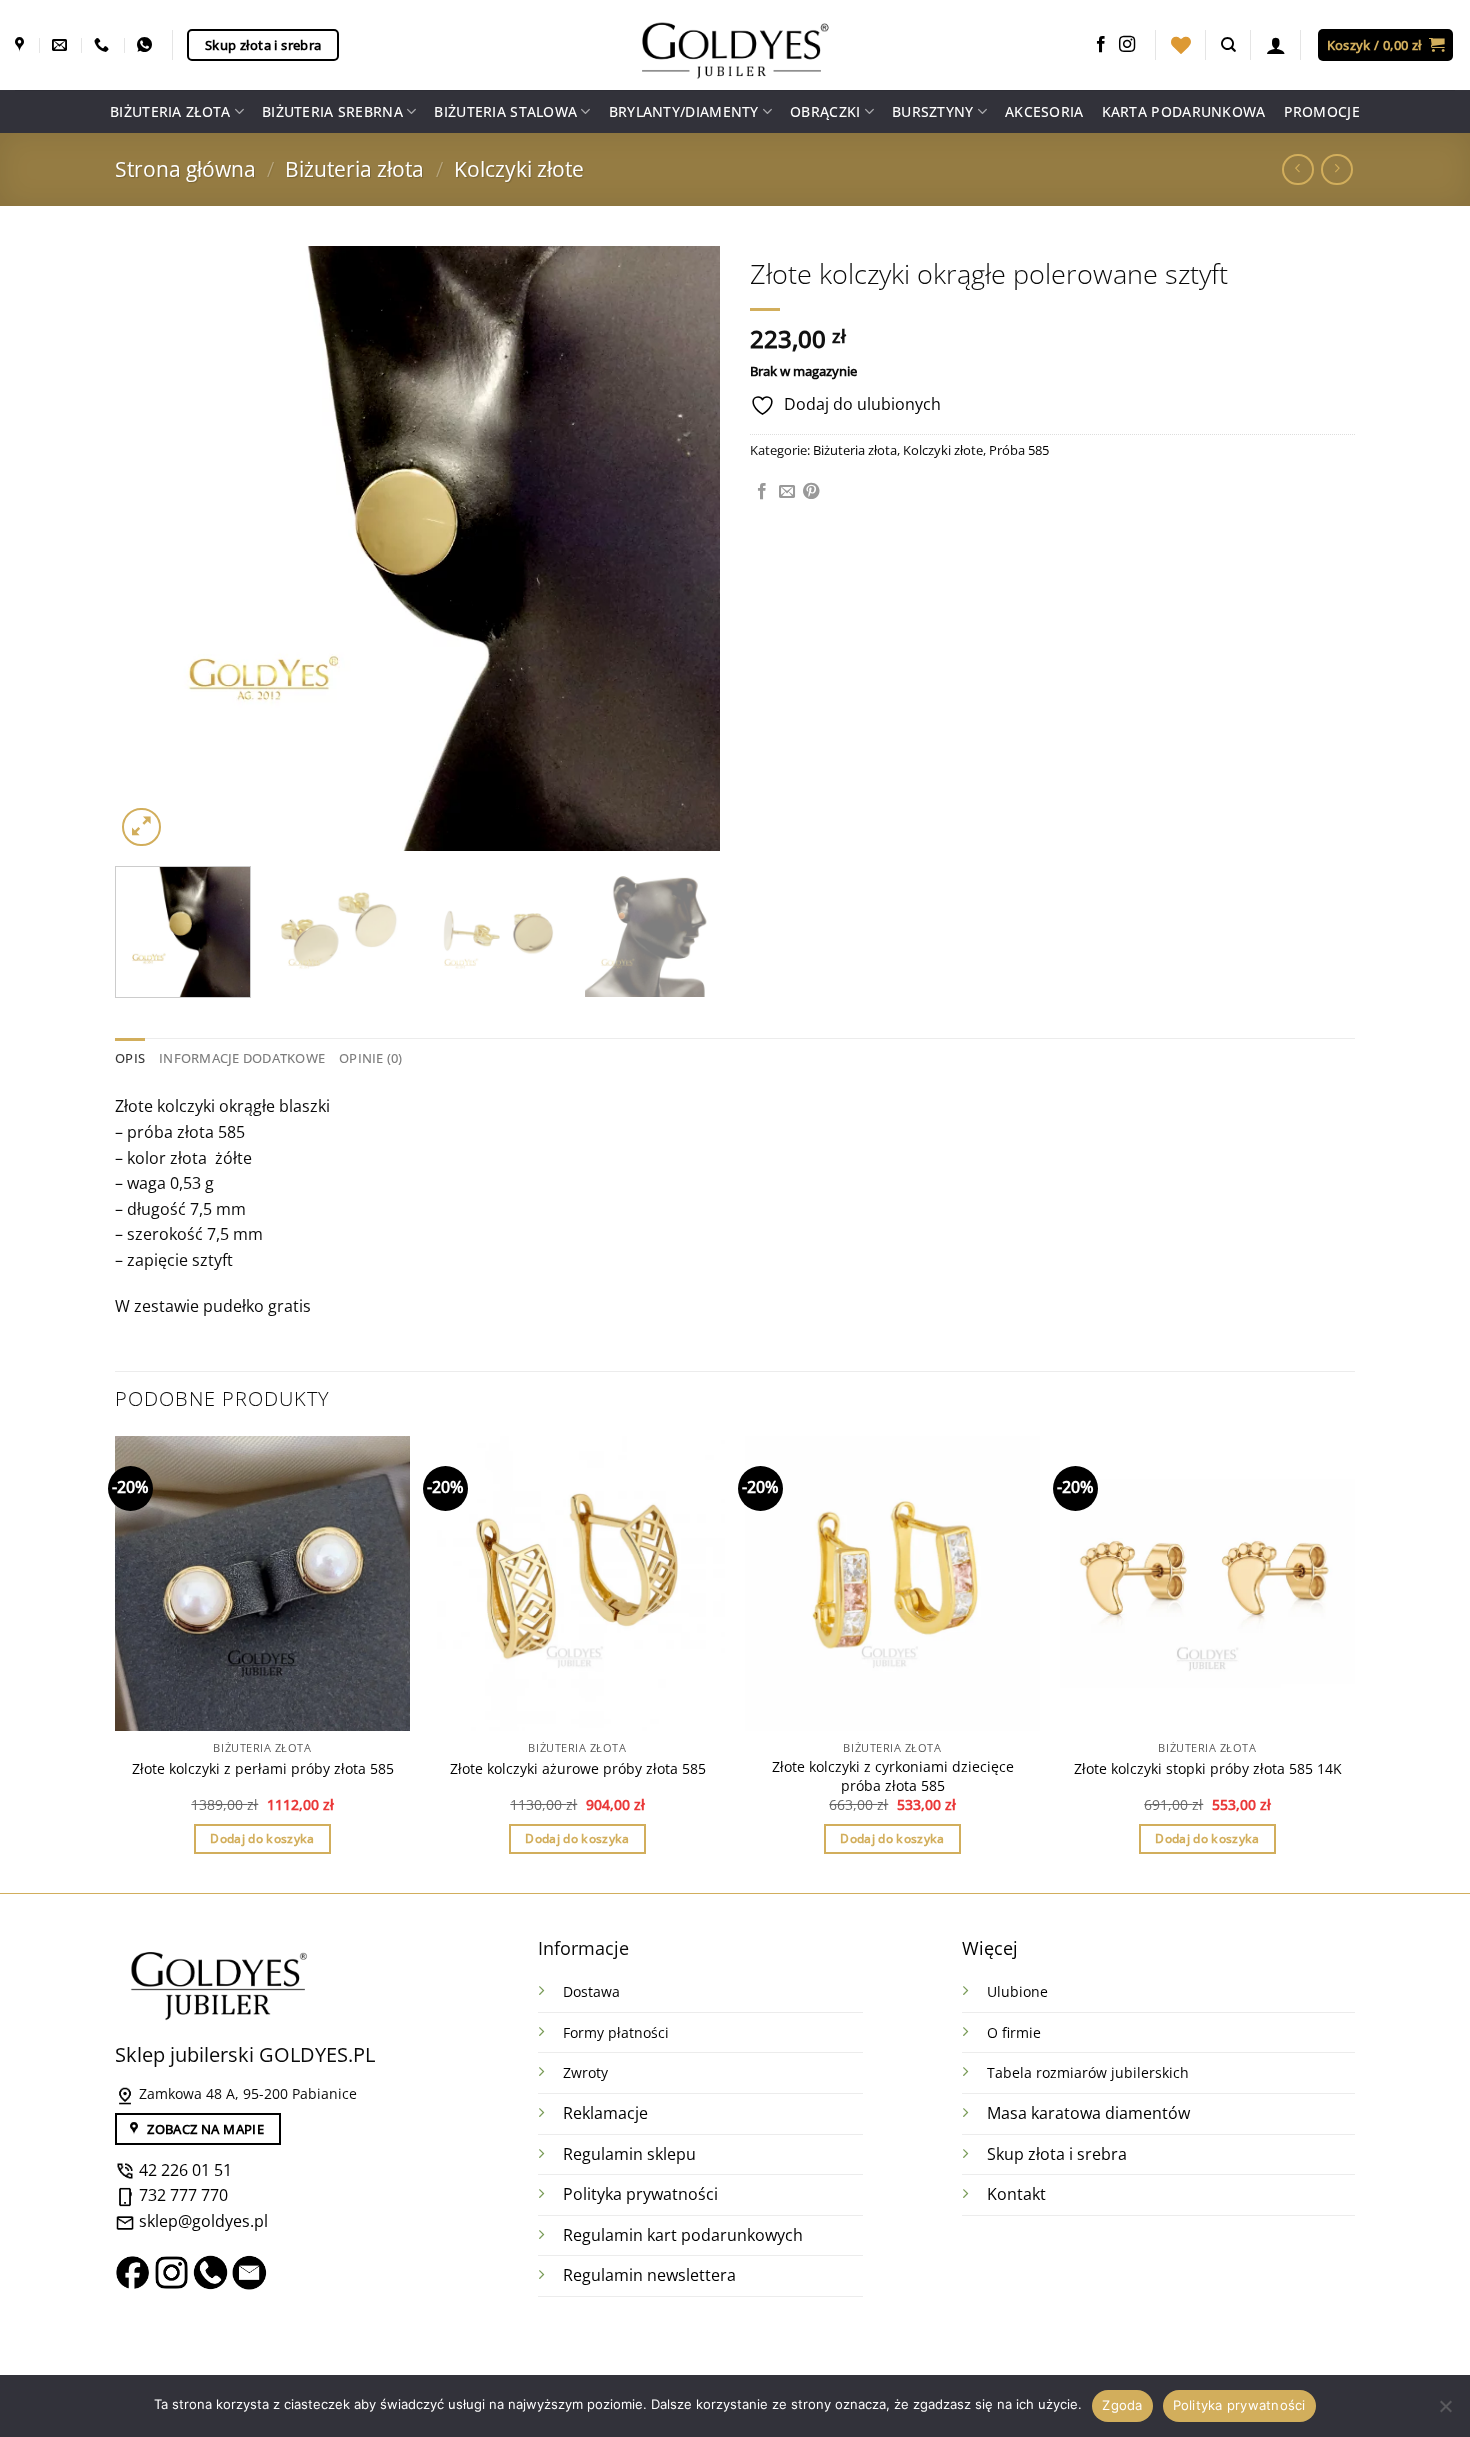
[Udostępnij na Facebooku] (762, 492)
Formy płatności (616, 2032)
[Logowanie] (1276, 45)
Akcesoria (1044, 111)
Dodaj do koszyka (262, 1838)
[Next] (683, 548)
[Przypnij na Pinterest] (811, 492)
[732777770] (147, 45)
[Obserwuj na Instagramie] (1127, 45)
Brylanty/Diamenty (684, 111)
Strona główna (185, 169)
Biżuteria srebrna (332, 111)
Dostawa (591, 1991)
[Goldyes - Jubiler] (735, 44)
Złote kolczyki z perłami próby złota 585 (263, 1769)
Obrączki (825, 111)
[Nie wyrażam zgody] (1445, 2412)
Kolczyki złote (519, 169)
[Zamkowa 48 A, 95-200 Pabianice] (22, 45)
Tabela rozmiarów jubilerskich (1088, 2072)
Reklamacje (605, 2113)
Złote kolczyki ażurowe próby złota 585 (578, 1769)
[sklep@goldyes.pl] (62, 45)
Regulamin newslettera (649, 2275)
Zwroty (585, 2072)
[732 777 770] (104, 45)
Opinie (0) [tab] (371, 1058)
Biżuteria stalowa (505, 111)
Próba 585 (1019, 450)
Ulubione (1017, 1991)
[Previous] (152, 548)
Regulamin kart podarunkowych (685, 2235)
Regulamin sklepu (629, 2154)
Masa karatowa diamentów (1088, 2113)
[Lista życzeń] (1181, 45)
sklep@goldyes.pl (201, 2221)
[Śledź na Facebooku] (1101, 45)
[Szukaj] (1228, 45)
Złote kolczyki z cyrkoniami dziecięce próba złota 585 (893, 1776)
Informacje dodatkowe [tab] (242, 1058)
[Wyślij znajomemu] (787, 492)
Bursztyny (933, 111)
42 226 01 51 (183, 2170)
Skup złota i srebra (1057, 2154)
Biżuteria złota (170, 111)
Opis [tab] (130, 1058)
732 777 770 (183, 2195)
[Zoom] (141, 827)
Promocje (1322, 111)
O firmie (1014, 2032)
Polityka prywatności (640, 2194)
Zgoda (1122, 2405)
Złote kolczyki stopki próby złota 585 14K (1208, 1769)
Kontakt (1016, 2194)
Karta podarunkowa (1184, 111)
